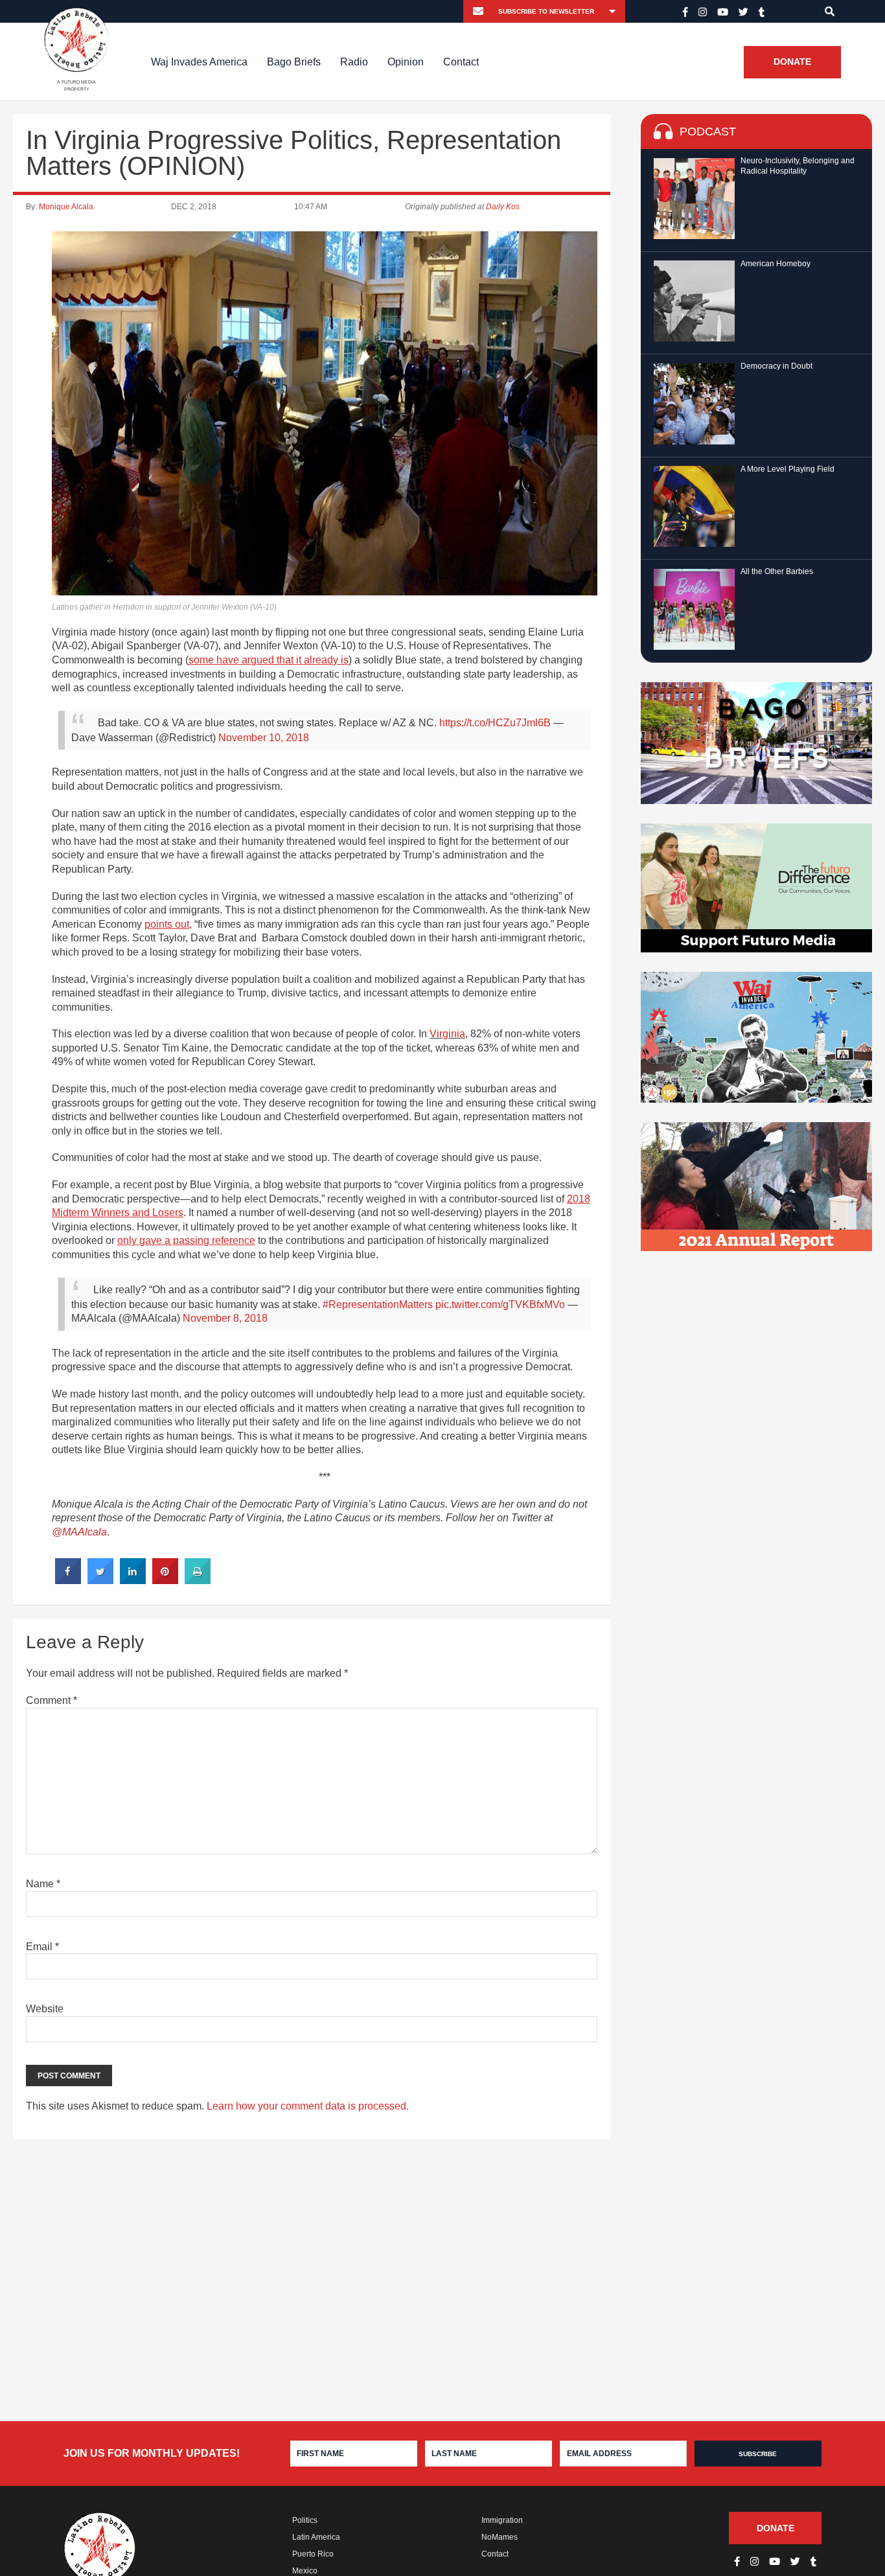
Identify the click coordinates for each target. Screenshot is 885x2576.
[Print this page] (198, 1580)
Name (43, 1884)
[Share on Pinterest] (165, 1580)
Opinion (406, 62)
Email (42, 1947)
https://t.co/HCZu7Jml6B (495, 723)
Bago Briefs (294, 62)
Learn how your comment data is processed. (308, 2106)
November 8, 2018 (225, 1318)
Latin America (316, 2537)
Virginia (447, 1034)
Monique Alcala (66, 207)
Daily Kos (503, 207)
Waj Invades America (199, 62)
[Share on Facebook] (68, 1580)
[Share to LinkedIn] (133, 1580)
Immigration (502, 2520)
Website (45, 2009)
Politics (305, 2520)
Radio (354, 62)
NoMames (500, 2537)
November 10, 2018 (264, 738)
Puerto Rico (313, 2554)
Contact (461, 62)
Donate (792, 62)
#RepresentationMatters (378, 1305)
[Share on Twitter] (100, 1580)
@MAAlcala (79, 1532)
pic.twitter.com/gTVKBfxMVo (500, 1305)
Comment (52, 1700)
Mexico (305, 2571)
